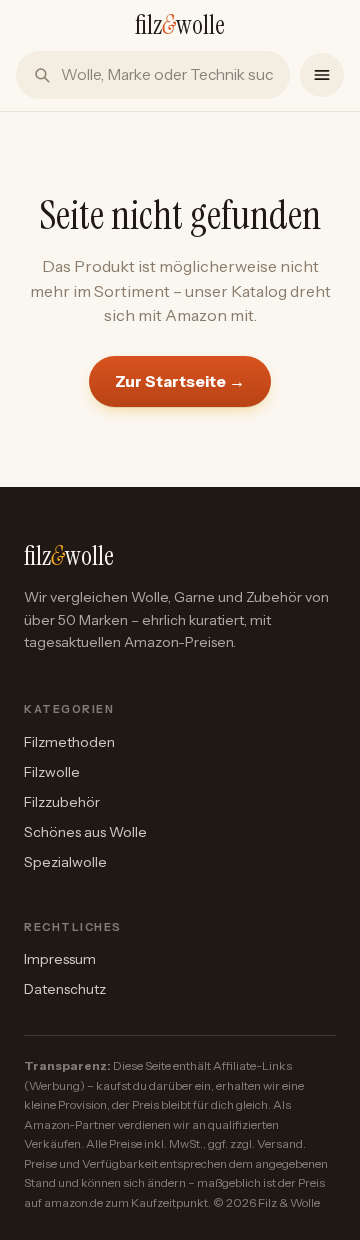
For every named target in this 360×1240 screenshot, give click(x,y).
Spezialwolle (65, 862)
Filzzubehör (62, 802)
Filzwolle (52, 772)
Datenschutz (65, 989)
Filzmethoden (69, 742)
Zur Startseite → (180, 381)
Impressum (60, 959)
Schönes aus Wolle (85, 832)
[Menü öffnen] (322, 75)
